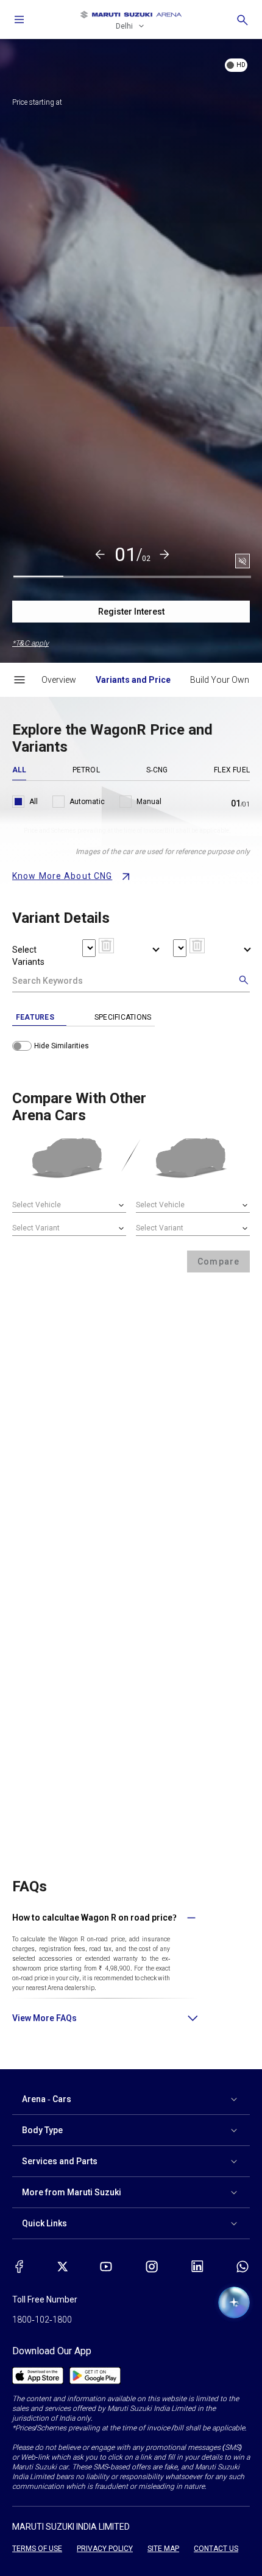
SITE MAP (163, 2549)
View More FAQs (44, 2018)
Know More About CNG (62, 876)
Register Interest (131, 612)
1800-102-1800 (42, 2320)
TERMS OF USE (37, 2549)
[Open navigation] (19, 19)
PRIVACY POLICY (105, 2549)
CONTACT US (216, 2549)
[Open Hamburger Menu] (19, 680)
